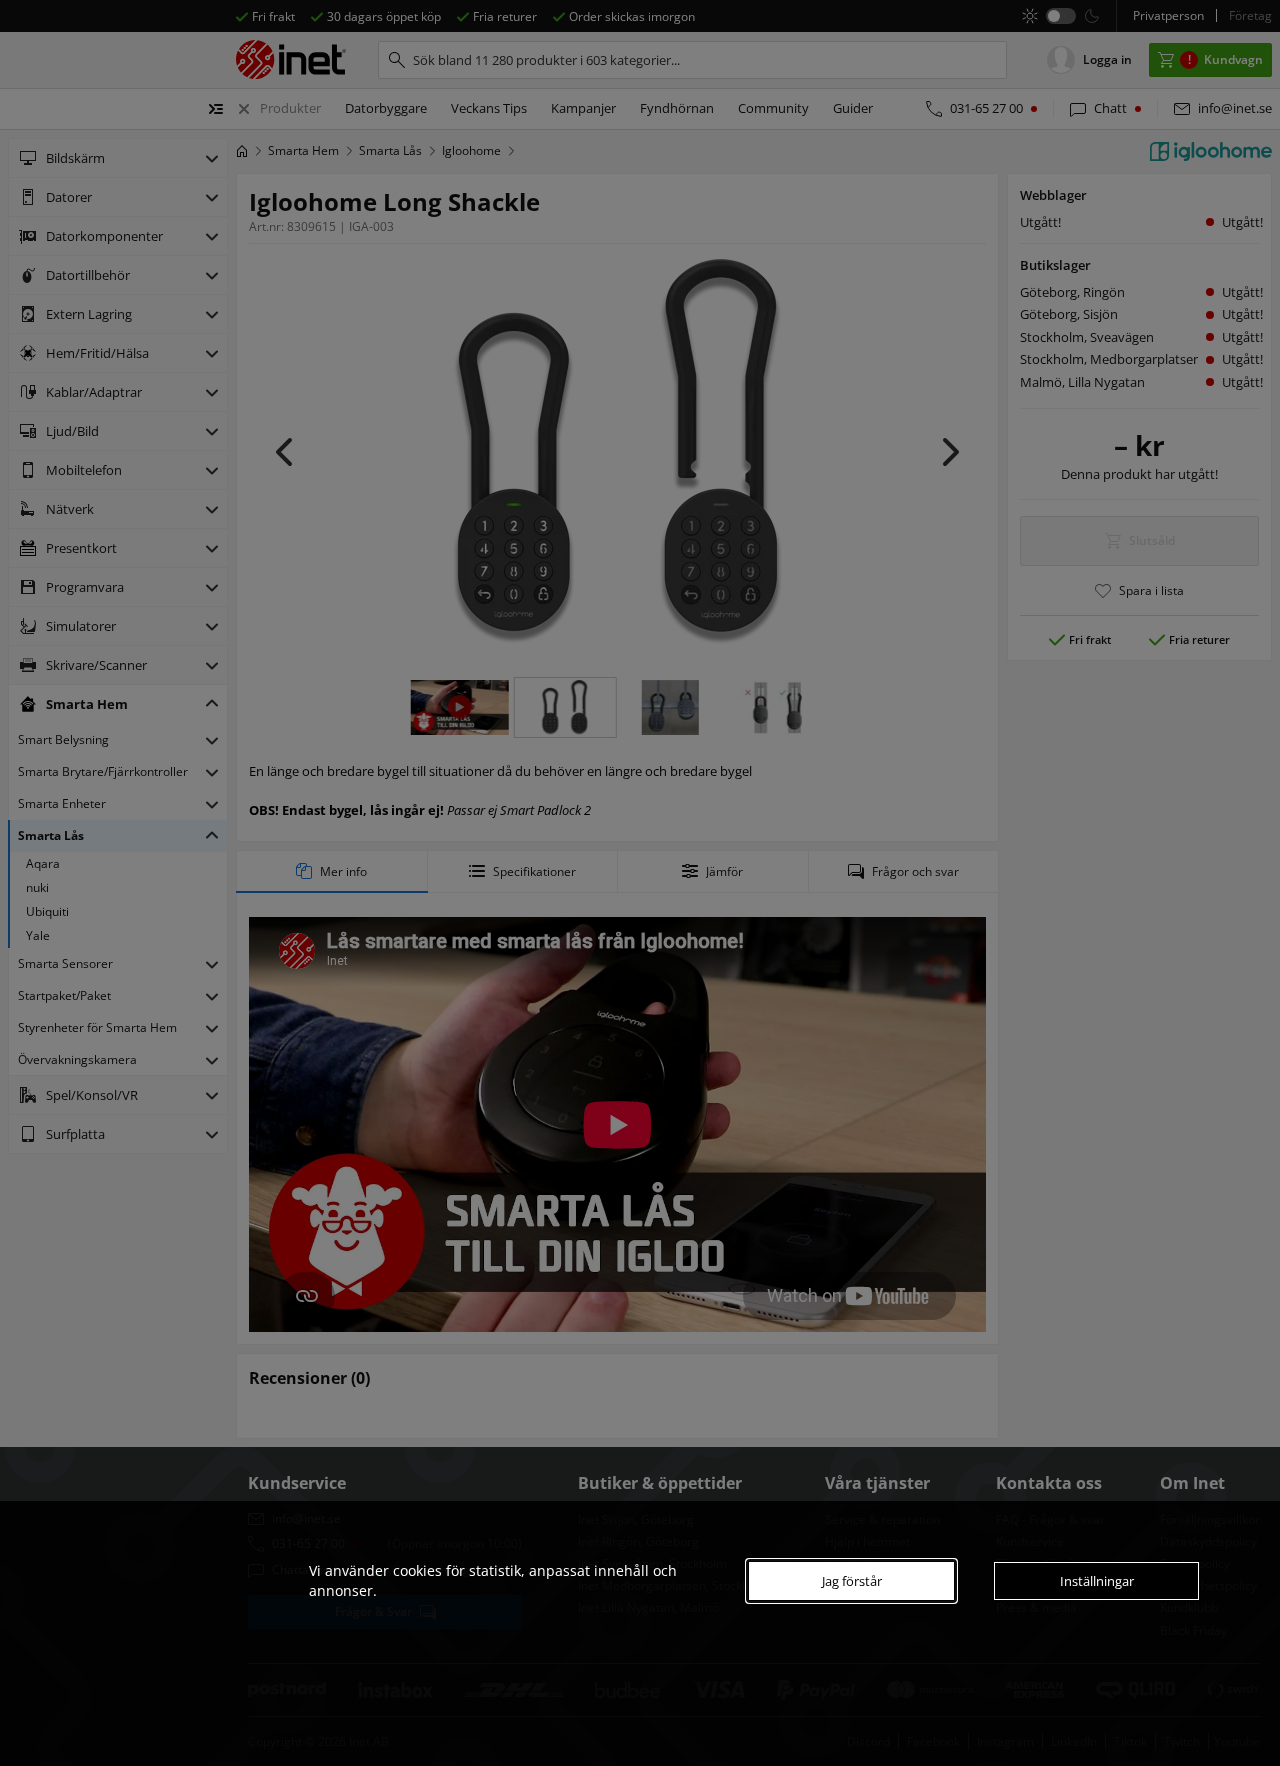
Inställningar (1097, 1581)
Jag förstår (852, 1581)
